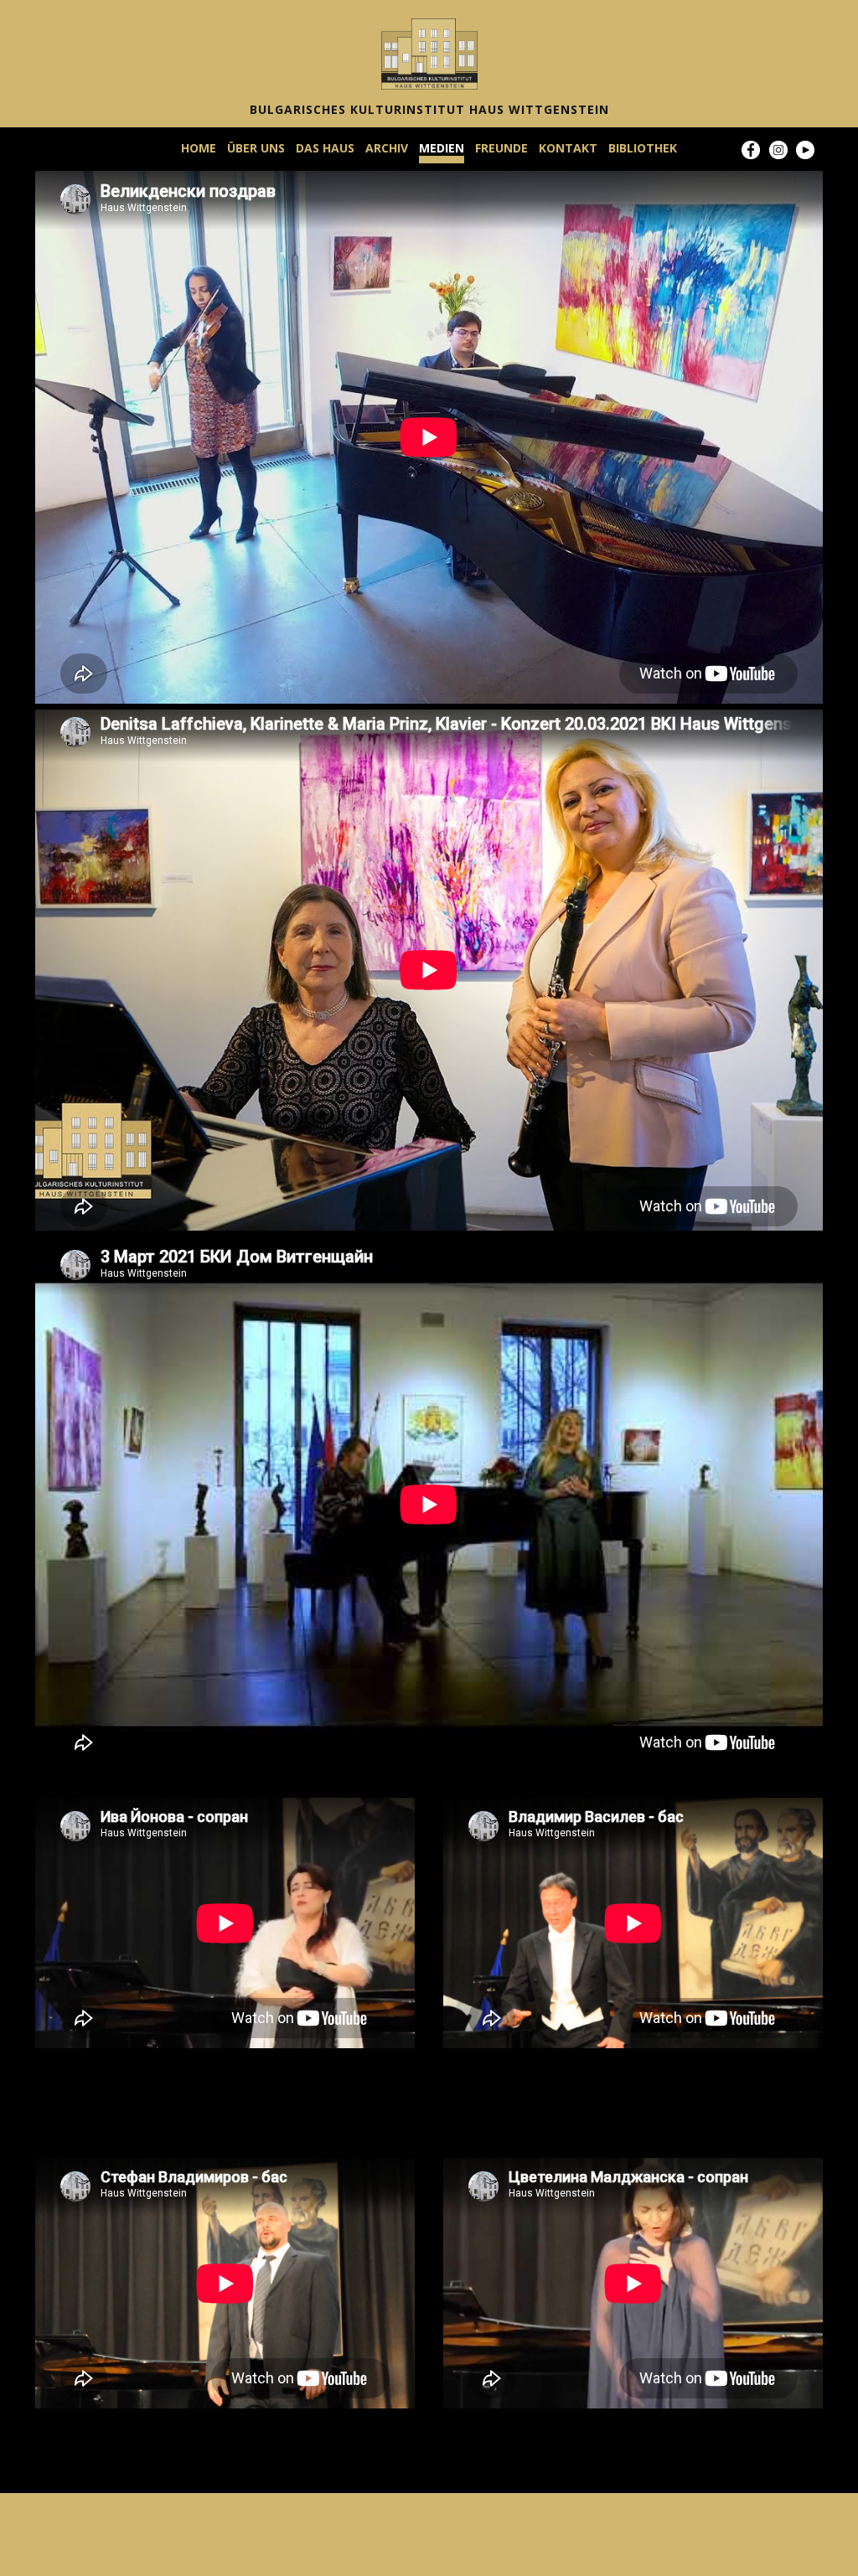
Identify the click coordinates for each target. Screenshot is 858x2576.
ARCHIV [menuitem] (387, 148)
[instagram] (778, 150)
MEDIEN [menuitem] (442, 148)
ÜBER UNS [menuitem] (256, 148)
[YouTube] (805, 150)
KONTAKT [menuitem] (568, 148)
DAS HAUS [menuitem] (325, 148)
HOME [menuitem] (199, 148)
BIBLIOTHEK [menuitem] (643, 148)
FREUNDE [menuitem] (501, 148)
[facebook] (751, 150)
